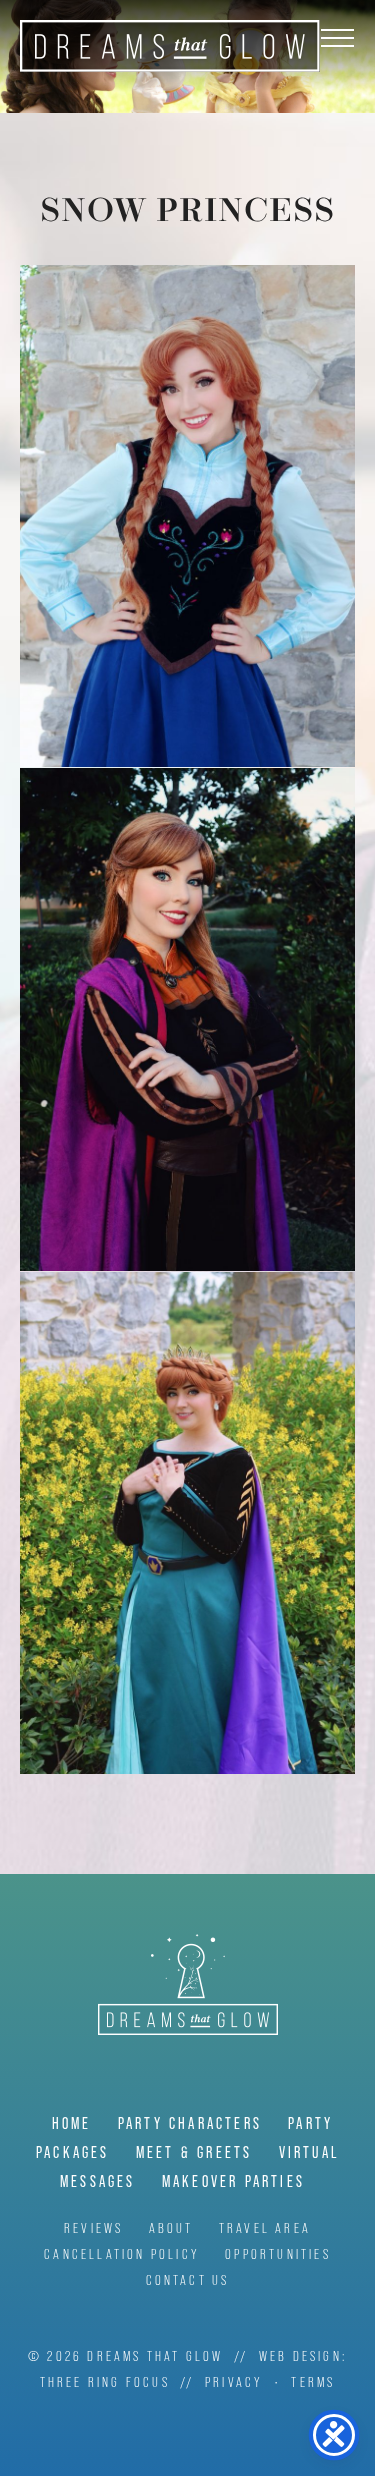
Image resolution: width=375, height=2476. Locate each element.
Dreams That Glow (170, 46)
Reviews (93, 2228)
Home (72, 2123)
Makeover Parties (233, 2181)
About (171, 2228)
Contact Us (188, 2280)
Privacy (234, 2382)
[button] (337, 37)
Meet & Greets (194, 2152)
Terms (313, 2382)
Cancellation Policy (122, 2254)
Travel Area (265, 2228)
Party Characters (190, 2123)
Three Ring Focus (105, 2382)
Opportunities (278, 2254)
